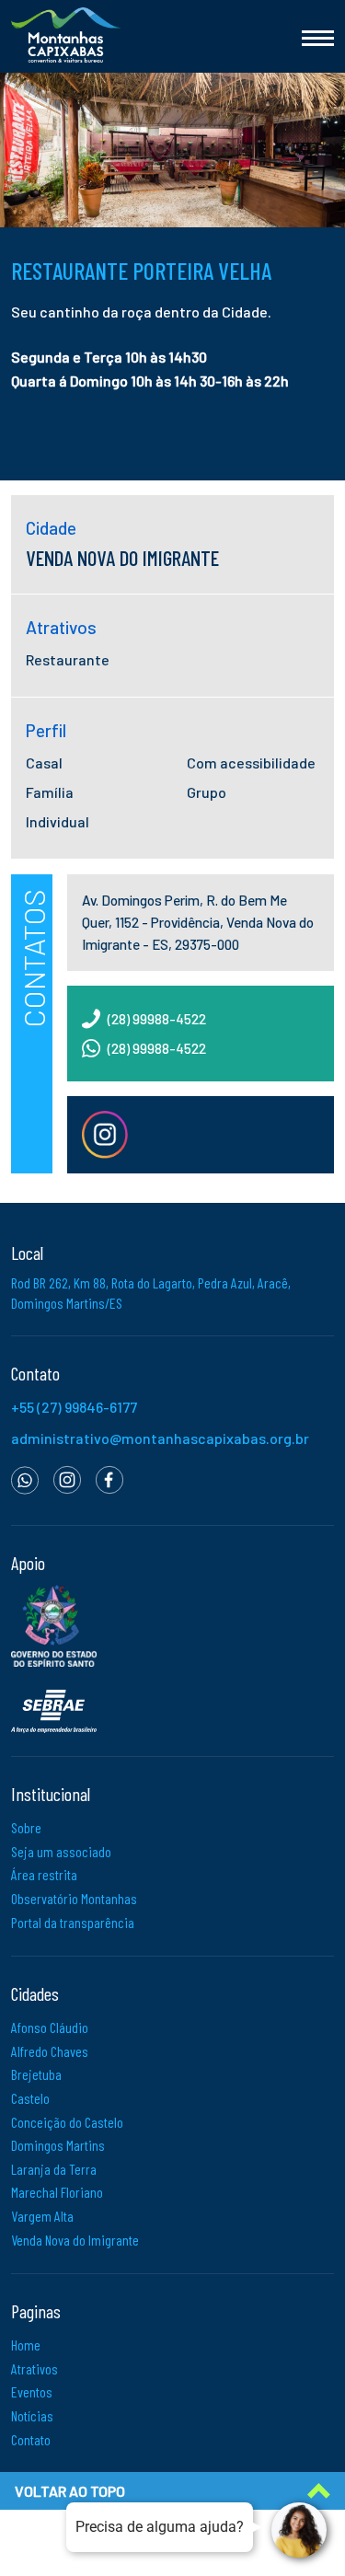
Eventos (32, 2391)
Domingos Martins (58, 2145)
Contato (31, 2439)
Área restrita (44, 1874)
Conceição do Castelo (67, 2122)
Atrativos (34, 2368)
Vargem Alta (42, 2216)
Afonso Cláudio (50, 2027)
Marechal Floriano (57, 2192)
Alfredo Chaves (50, 2051)
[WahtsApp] (25, 1478)
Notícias (32, 2415)
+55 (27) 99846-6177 (74, 1407)
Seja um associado (61, 1851)
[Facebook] (109, 1478)
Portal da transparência (73, 1922)
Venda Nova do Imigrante (75, 2240)
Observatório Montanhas (74, 1898)
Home (26, 2345)
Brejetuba (36, 2074)
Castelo (30, 2098)
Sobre (26, 1827)
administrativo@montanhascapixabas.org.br (160, 1438)
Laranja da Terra (54, 2169)
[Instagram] (67, 1478)
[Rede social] (105, 1134)
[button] (172, 369)
